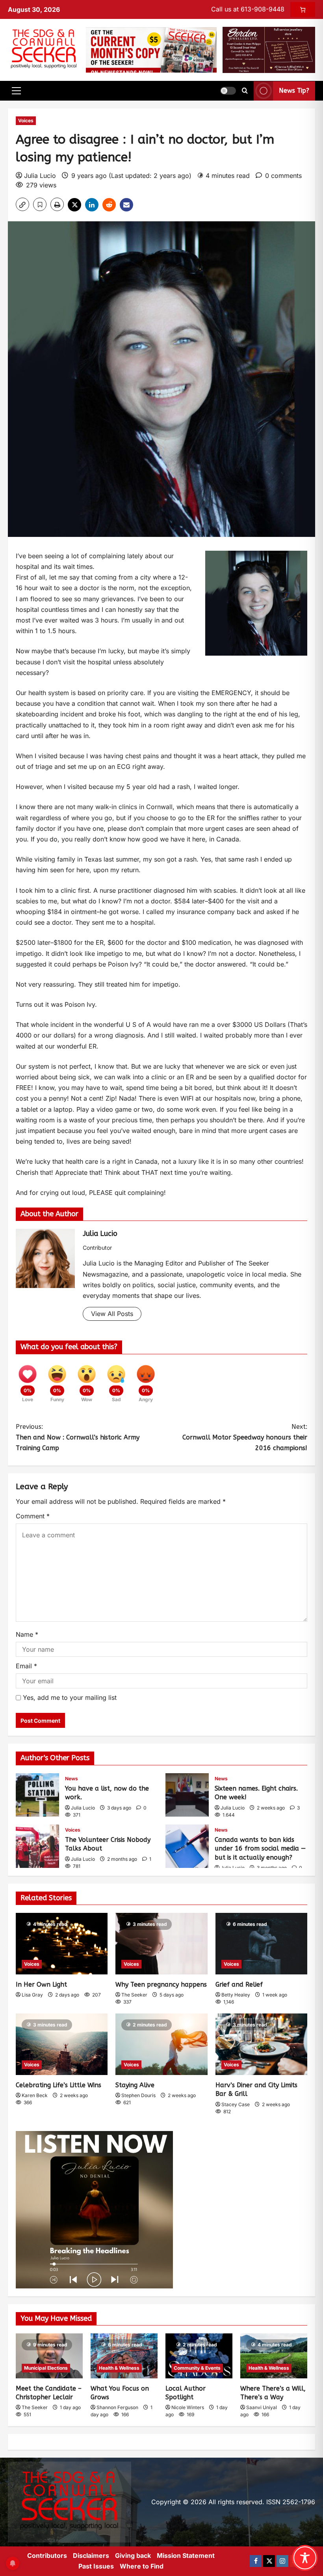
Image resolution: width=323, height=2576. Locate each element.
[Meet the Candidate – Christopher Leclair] (49, 2356)
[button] (16, 91)
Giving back (133, 2555)
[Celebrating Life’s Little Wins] (62, 2044)
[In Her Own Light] (62, 1944)
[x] (269, 2561)
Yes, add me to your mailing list (69, 1697)
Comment (33, 1516)
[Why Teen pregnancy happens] (161, 1944)
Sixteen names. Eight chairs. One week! (187, 1795)
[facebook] (256, 2561)
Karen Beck (35, 2095)
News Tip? (294, 91)
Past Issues (96, 2566)
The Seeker (134, 1995)
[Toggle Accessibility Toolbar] (305, 2558)
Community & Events (197, 2368)
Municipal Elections (46, 2368)
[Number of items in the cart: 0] (303, 9)
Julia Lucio (40, 176)
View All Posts (112, 1314)
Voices (26, 121)
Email (26, 1666)
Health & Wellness (119, 2368)
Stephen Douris (138, 2095)
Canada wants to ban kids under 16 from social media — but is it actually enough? (187, 1846)
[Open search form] (245, 91)
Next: (245, 1437)
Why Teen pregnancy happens (161, 1984)
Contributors (47, 2555)
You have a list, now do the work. (37, 1795)
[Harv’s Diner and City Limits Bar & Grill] (261, 2044)
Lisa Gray (32, 1995)
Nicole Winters (188, 2407)
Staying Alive (135, 2085)
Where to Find (142, 2566)
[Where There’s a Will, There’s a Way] (274, 2356)
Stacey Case (236, 2104)
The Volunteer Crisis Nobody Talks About (37, 1846)
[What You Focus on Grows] (124, 2356)
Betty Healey (236, 1995)
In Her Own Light (41, 1984)
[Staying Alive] (161, 2044)
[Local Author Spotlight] (199, 2356)
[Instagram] (282, 2561)
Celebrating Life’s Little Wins (58, 2085)
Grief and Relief (239, 1984)
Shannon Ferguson (117, 2407)
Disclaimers (91, 2555)
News (71, 1779)
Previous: (78, 1437)
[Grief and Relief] (261, 1944)
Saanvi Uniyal (262, 2407)
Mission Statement (186, 2555)
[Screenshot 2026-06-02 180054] (269, 49)
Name (27, 1634)
